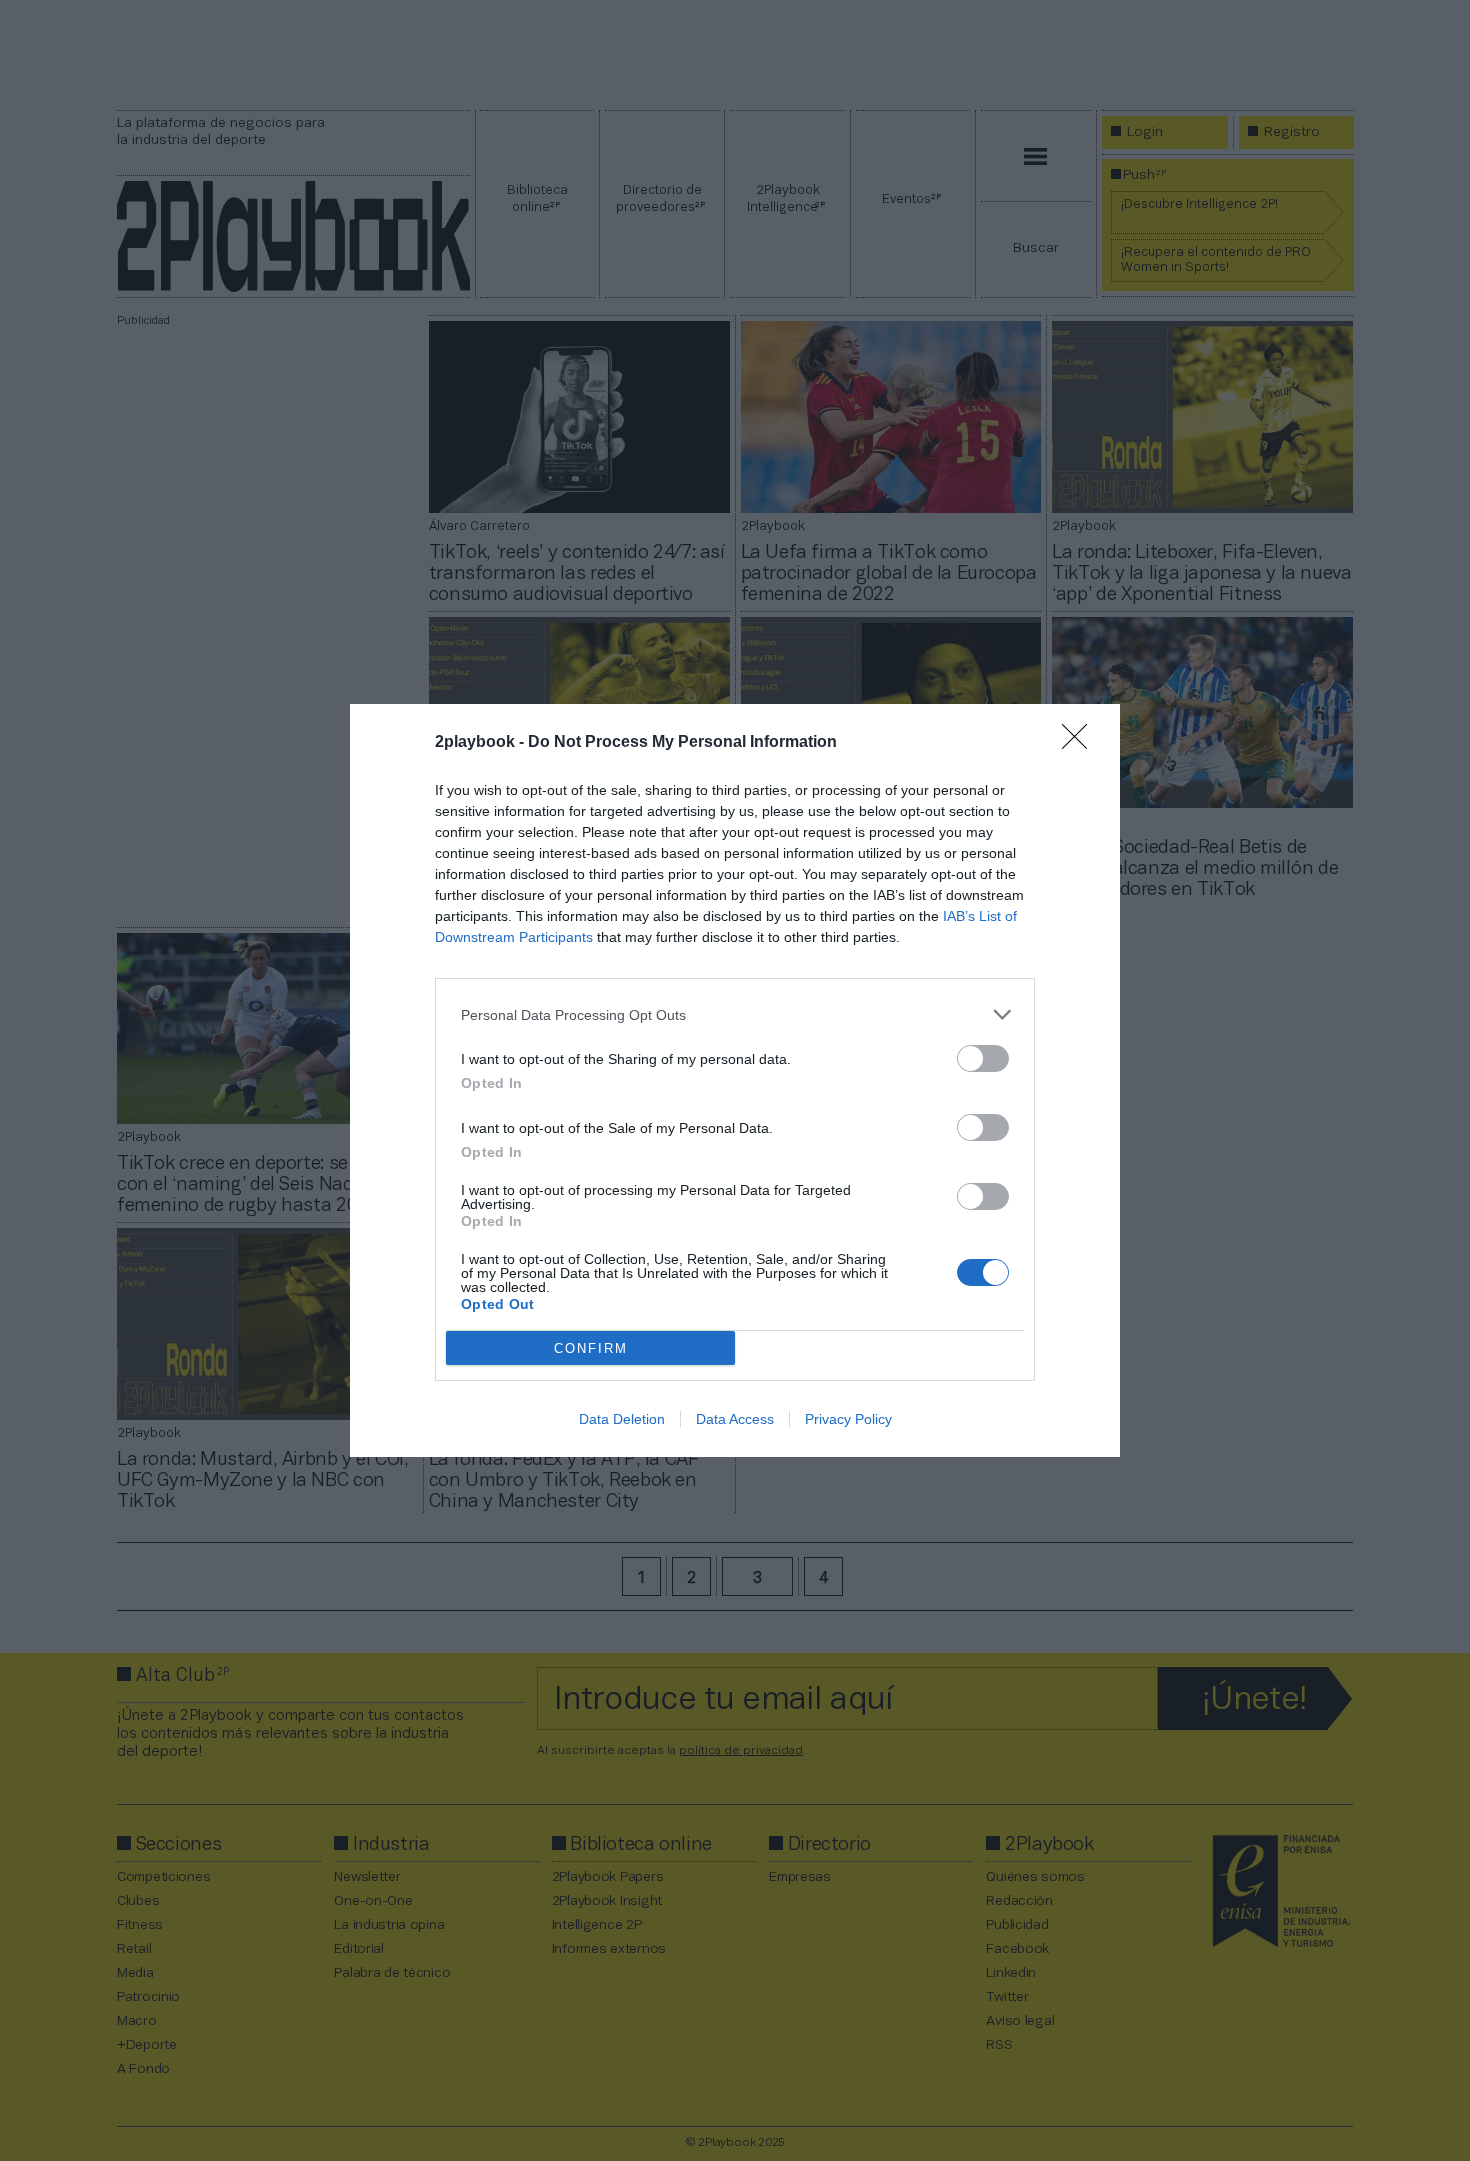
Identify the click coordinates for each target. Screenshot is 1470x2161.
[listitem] (735, 1014)
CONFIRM (591, 1348)
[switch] (983, 1058)
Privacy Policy (848, 1419)
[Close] (1081, 743)
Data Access (735, 1419)
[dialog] (735, 1080)
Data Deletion (622, 1419)
